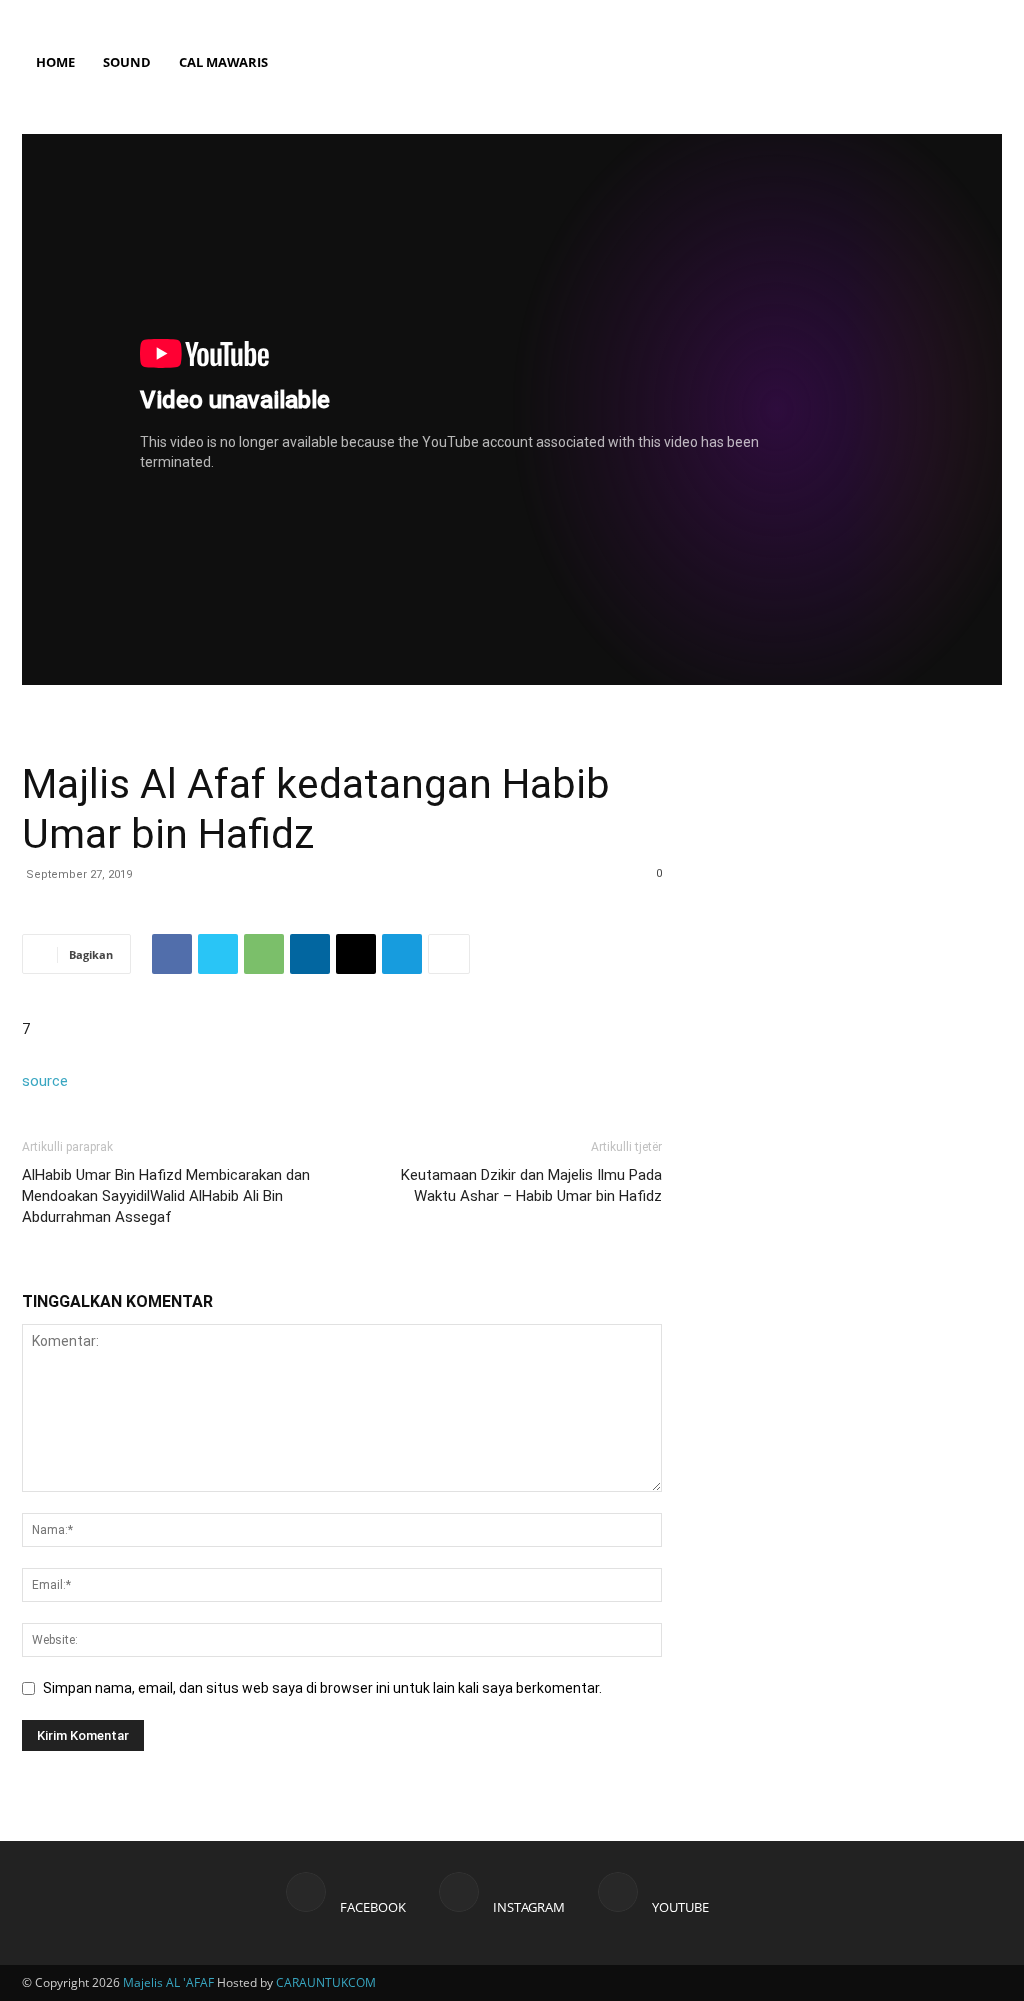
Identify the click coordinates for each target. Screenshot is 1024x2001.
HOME (55, 62)
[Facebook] (921, 14)
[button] (978, 80)
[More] (449, 954)
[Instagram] (954, 14)
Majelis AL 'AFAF (168, 1982)
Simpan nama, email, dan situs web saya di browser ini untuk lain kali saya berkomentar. (322, 1688)
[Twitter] (218, 954)
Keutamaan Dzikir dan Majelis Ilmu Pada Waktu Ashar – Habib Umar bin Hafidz (531, 1185)
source (45, 1081)
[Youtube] (987, 14)
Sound (127, 62)
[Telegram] (402, 954)
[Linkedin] (310, 954)
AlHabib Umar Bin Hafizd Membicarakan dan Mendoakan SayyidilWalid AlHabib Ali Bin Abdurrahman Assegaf (166, 1196)
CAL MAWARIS (223, 62)
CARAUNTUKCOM (326, 1982)
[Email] (356, 954)
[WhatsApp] (264, 954)
